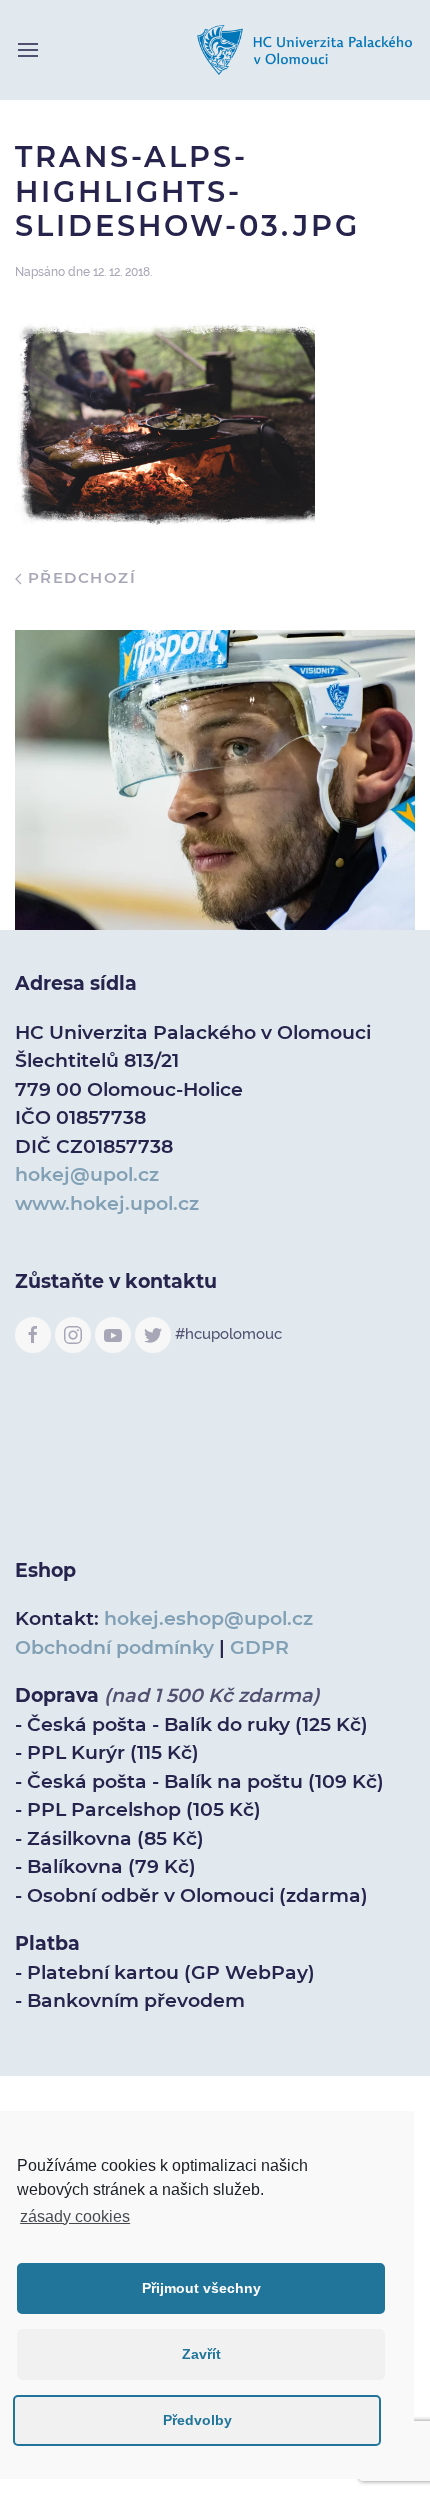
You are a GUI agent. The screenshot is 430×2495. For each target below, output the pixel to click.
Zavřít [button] (201, 2354)
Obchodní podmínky (114, 1647)
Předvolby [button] (197, 2420)
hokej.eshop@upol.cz (208, 1618)
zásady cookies (75, 2216)
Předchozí (79, 577)
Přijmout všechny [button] (201, 2288)
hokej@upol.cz (87, 1174)
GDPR (259, 1647)
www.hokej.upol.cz (107, 1203)
